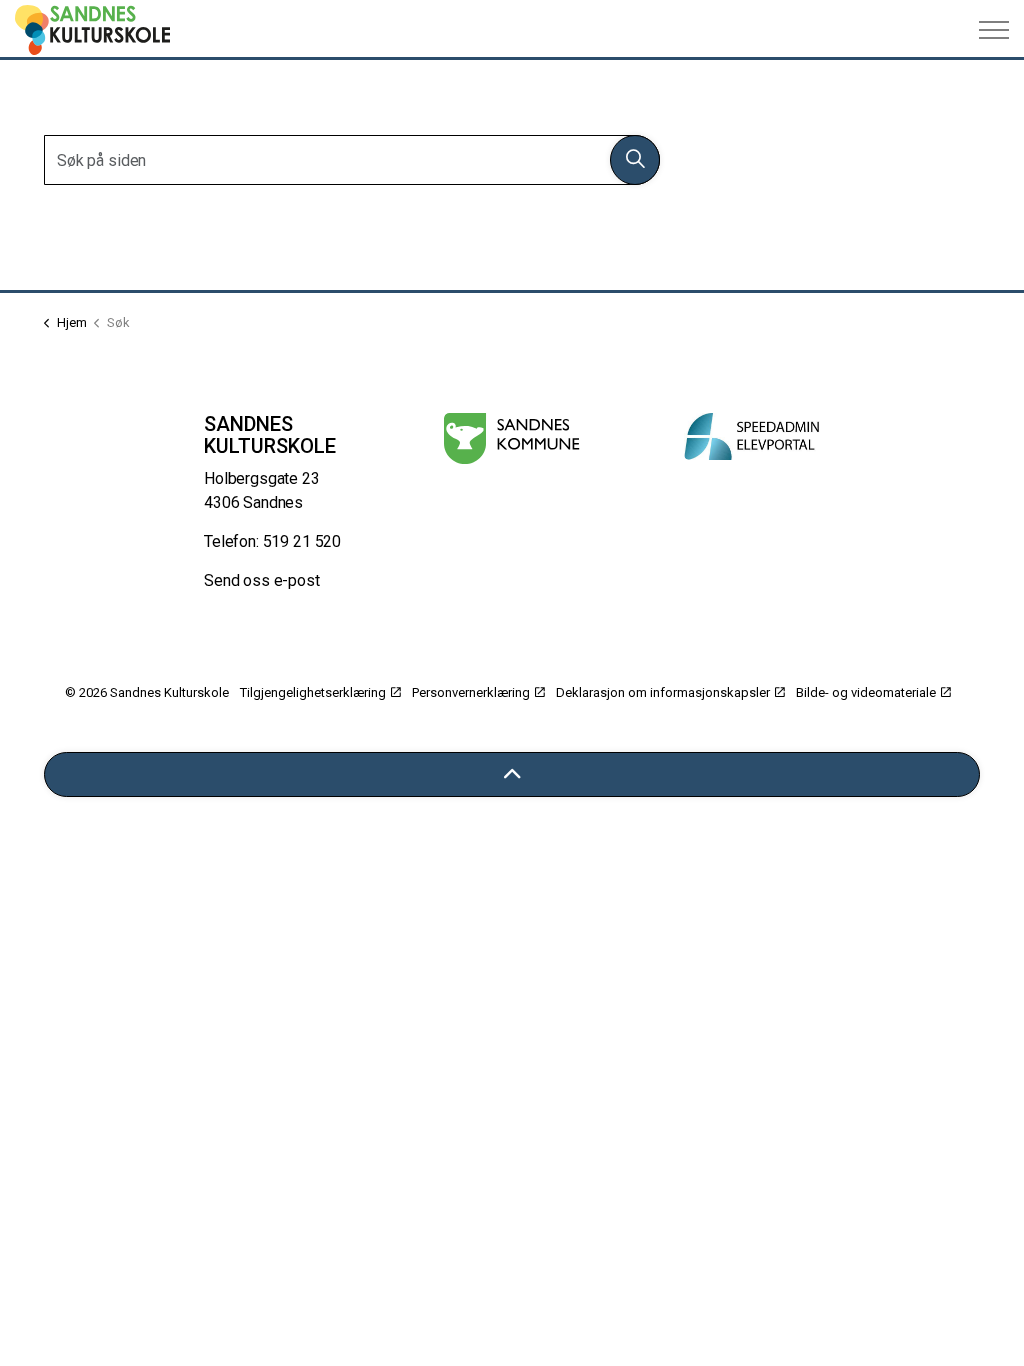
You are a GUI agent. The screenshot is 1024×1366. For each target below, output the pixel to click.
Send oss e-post (262, 580)
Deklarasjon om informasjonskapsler (663, 692)
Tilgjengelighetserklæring (313, 692)
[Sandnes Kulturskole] (92, 30)
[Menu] (994, 30)
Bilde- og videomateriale (866, 692)
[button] (635, 160)
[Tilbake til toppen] (512, 774)
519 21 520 (302, 541)
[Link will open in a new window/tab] (512, 438)
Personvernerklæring (471, 692)
